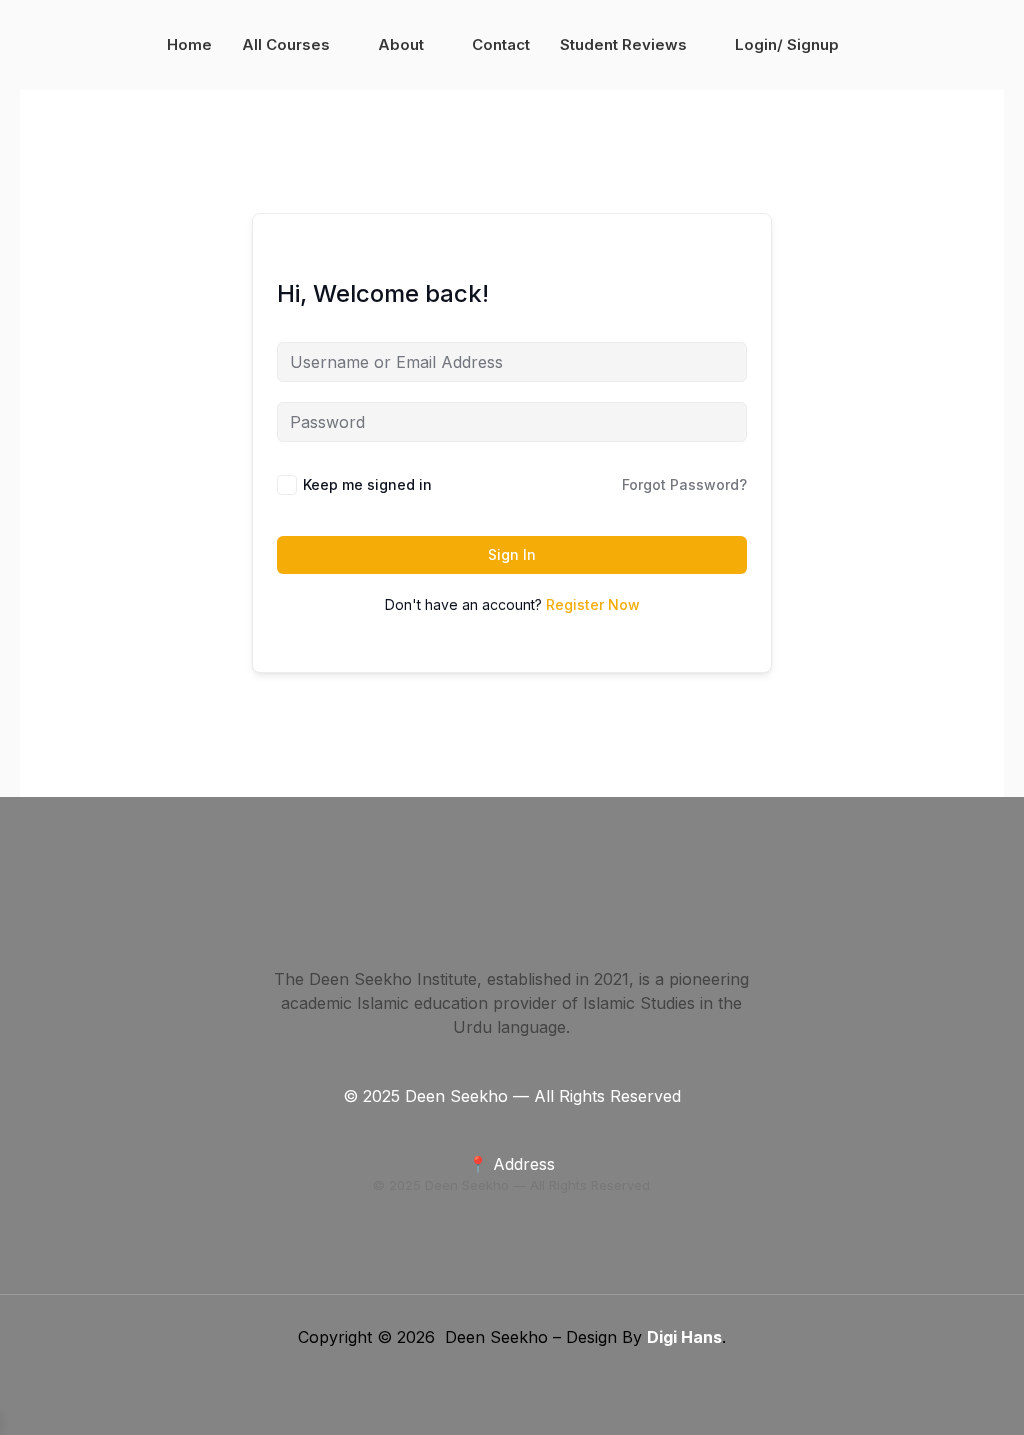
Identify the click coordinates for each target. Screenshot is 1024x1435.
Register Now (593, 604)
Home (189, 44)
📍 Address (511, 1164)
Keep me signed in (367, 484)
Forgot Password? (684, 484)
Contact (501, 44)
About (401, 44)
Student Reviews (623, 44)
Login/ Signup (787, 44)
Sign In (512, 554)
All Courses (286, 44)
